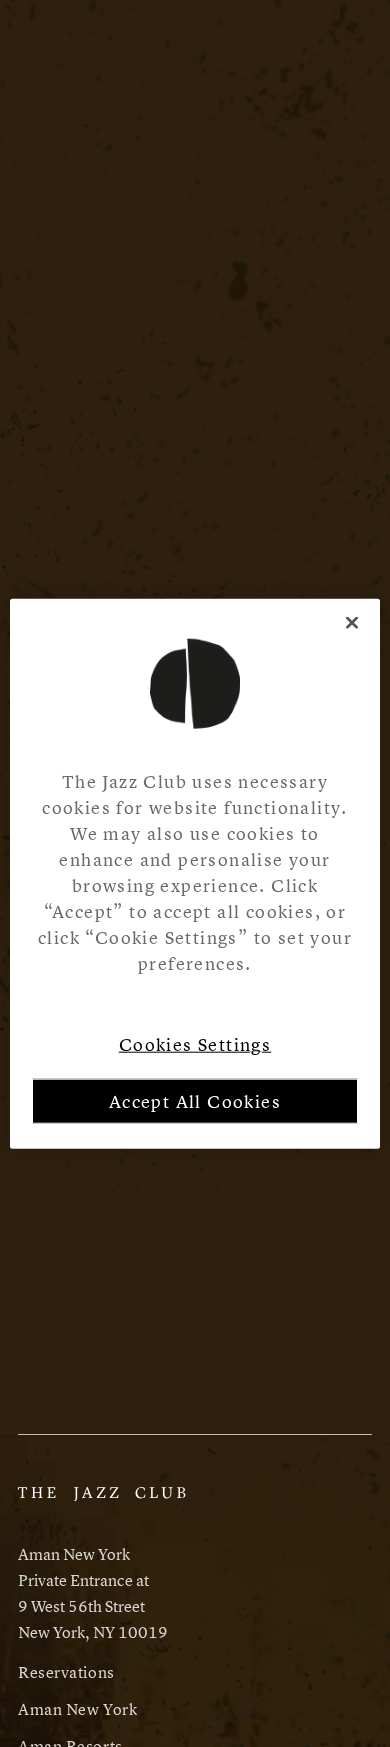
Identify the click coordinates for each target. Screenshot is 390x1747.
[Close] (352, 622)
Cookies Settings (195, 1044)
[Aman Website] (102, 1503)
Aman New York (77, 1709)
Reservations (66, 1672)
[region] (195, 873)
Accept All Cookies (195, 1101)
